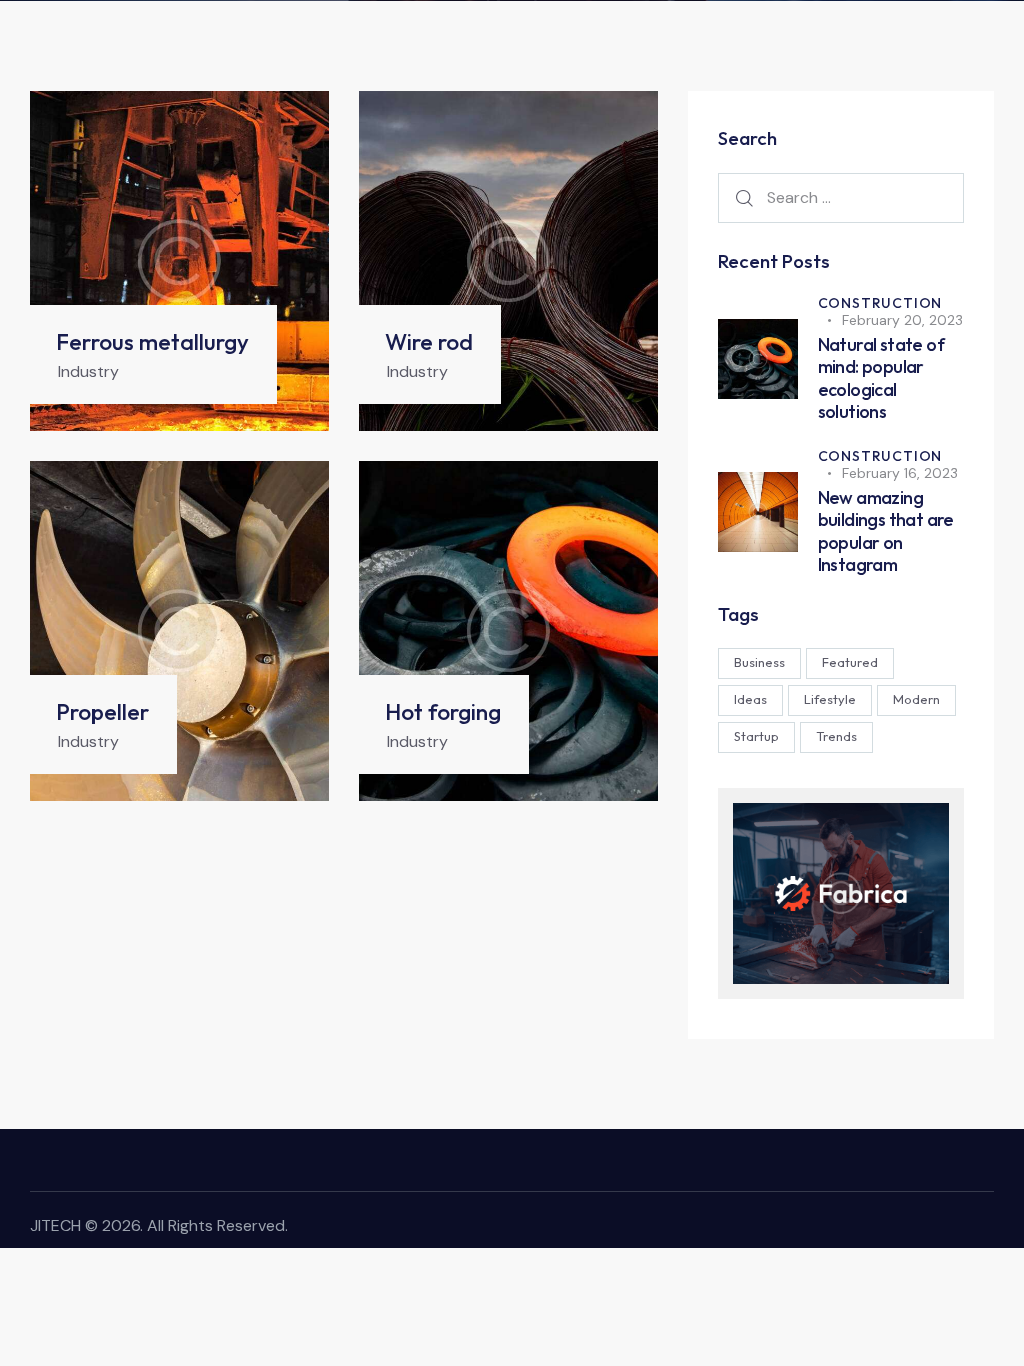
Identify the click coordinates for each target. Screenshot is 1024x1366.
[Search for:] (841, 197)
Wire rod (429, 341)
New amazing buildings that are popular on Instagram (886, 532)
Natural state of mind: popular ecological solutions (881, 379)
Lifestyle (830, 699)
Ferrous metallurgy (152, 341)
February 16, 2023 (900, 473)
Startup (756, 736)
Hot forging (443, 711)
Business (759, 662)
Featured (850, 662)
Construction (880, 303)
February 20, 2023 (902, 320)
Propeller (102, 711)
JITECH (55, 1225)
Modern (916, 699)
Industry (88, 371)
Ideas (750, 699)
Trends (836, 736)
